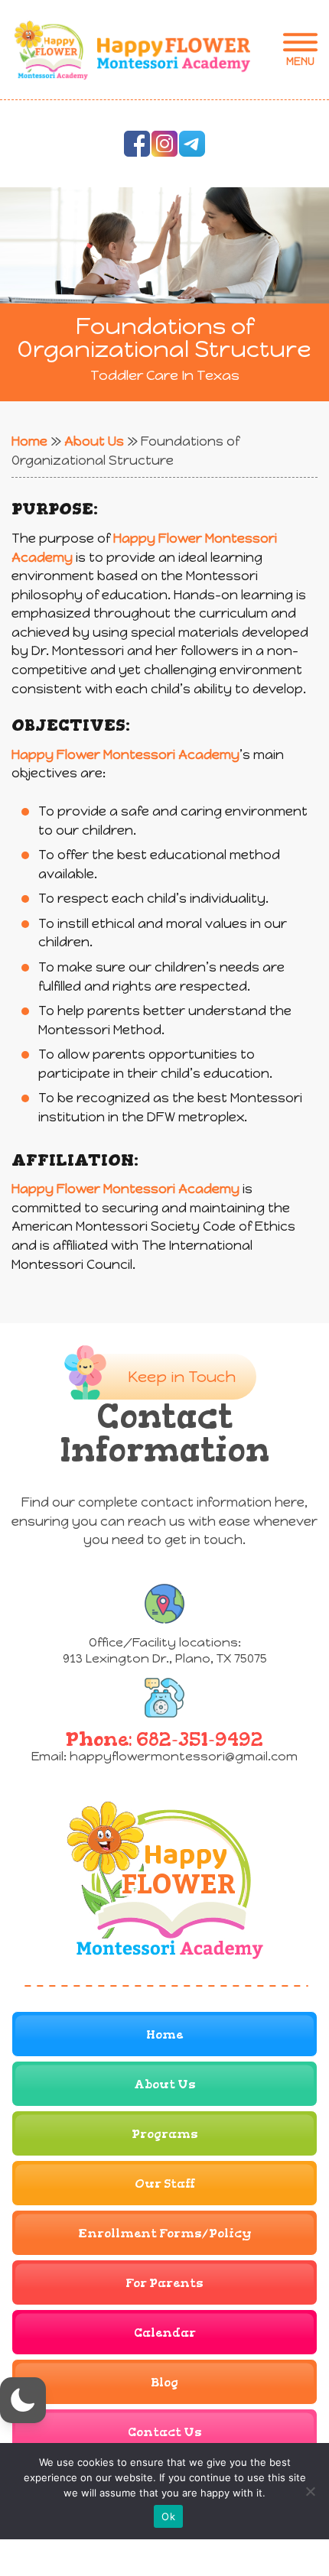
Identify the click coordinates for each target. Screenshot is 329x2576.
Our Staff (164, 2183)
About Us (94, 441)
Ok (168, 2516)
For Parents (164, 2283)
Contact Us (165, 2432)
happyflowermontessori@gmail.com (184, 1756)
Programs (165, 2134)
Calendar (165, 2333)
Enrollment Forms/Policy (165, 2233)
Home (29, 441)
